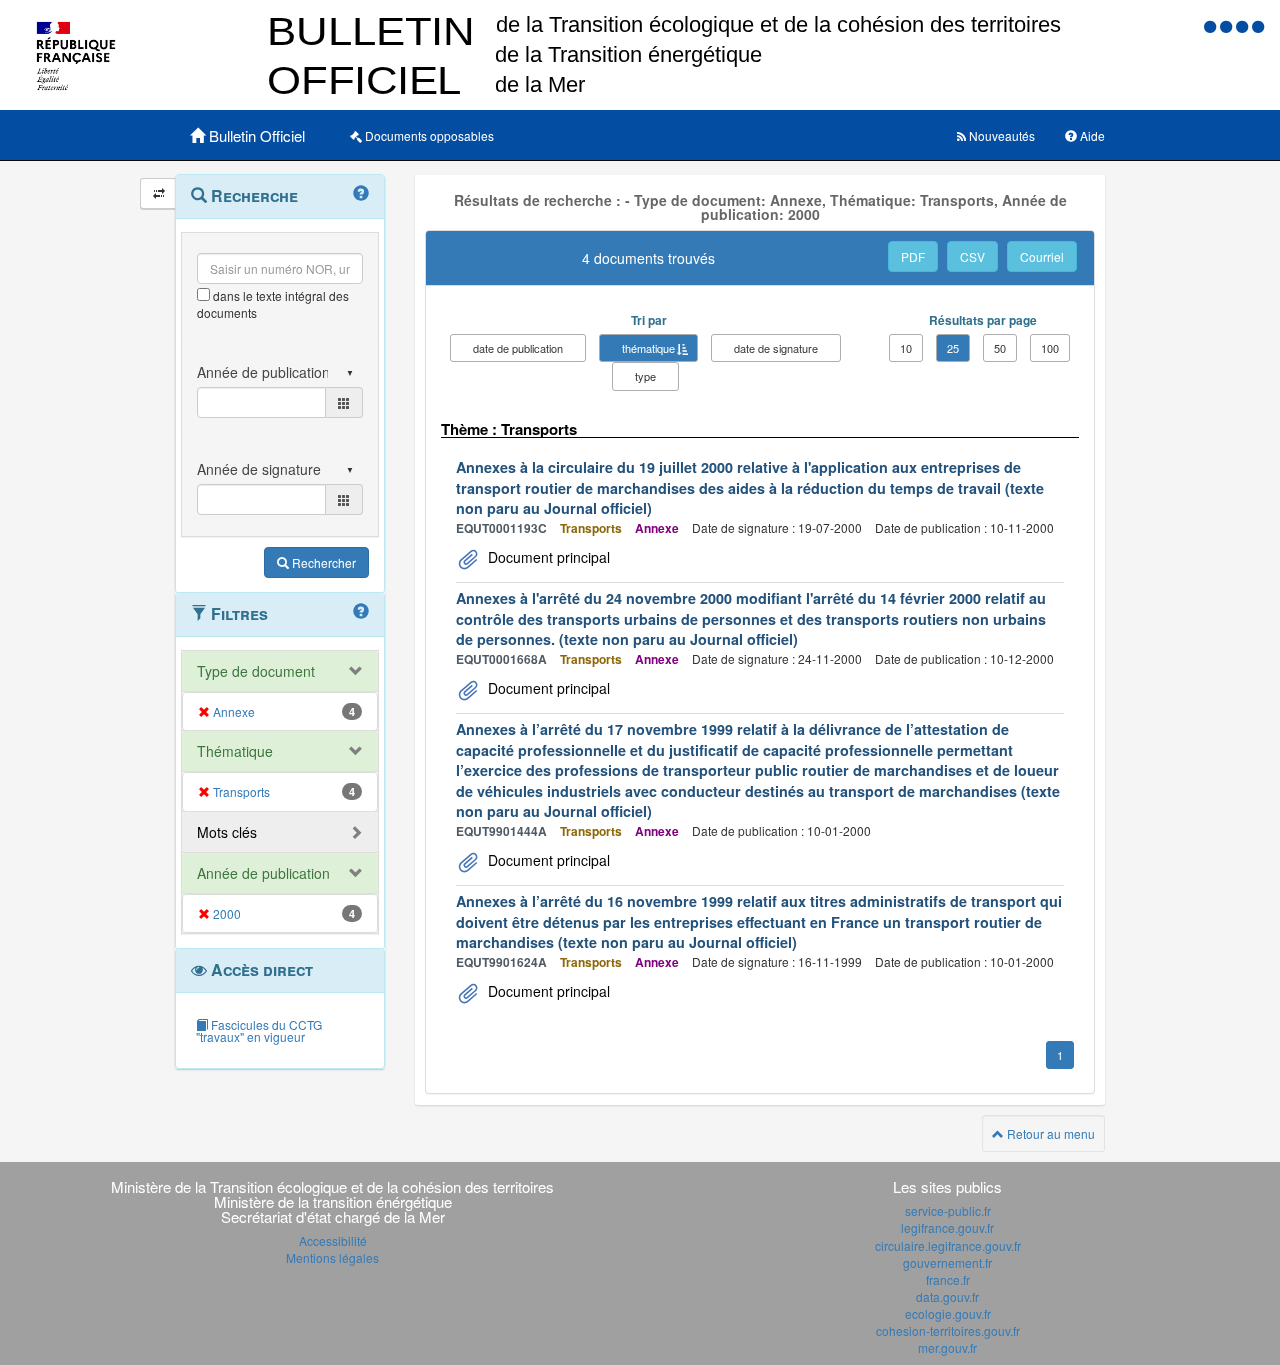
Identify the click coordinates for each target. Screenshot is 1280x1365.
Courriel (1042, 256)
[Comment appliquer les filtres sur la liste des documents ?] (361, 612)
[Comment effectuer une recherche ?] (361, 194)
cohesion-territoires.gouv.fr (948, 1330)
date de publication (518, 348)
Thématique (235, 751)
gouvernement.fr (947, 1262)
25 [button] (953, 348)
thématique (648, 348)
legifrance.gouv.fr (947, 1227)
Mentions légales (332, 1257)
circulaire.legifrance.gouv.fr (948, 1245)
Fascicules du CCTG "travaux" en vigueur (259, 1030)
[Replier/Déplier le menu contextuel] (158, 193)
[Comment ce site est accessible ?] (1212, 25)
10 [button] (906, 348)
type (645, 376)
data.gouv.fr (947, 1296)
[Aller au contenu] (1228, 25)
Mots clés (227, 832)
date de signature (776, 348)
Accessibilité (333, 1240)
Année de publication (263, 873)
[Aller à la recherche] (1244, 25)
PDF (913, 256)
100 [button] (1050, 348)
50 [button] (1000, 348)
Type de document (256, 671)
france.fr (948, 1279)
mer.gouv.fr (947, 1347)
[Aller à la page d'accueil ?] (1258, 25)
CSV (972, 256)
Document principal (547, 557)
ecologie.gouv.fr (948, 1313)
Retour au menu (1049, 1133)
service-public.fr (948, 1210)
